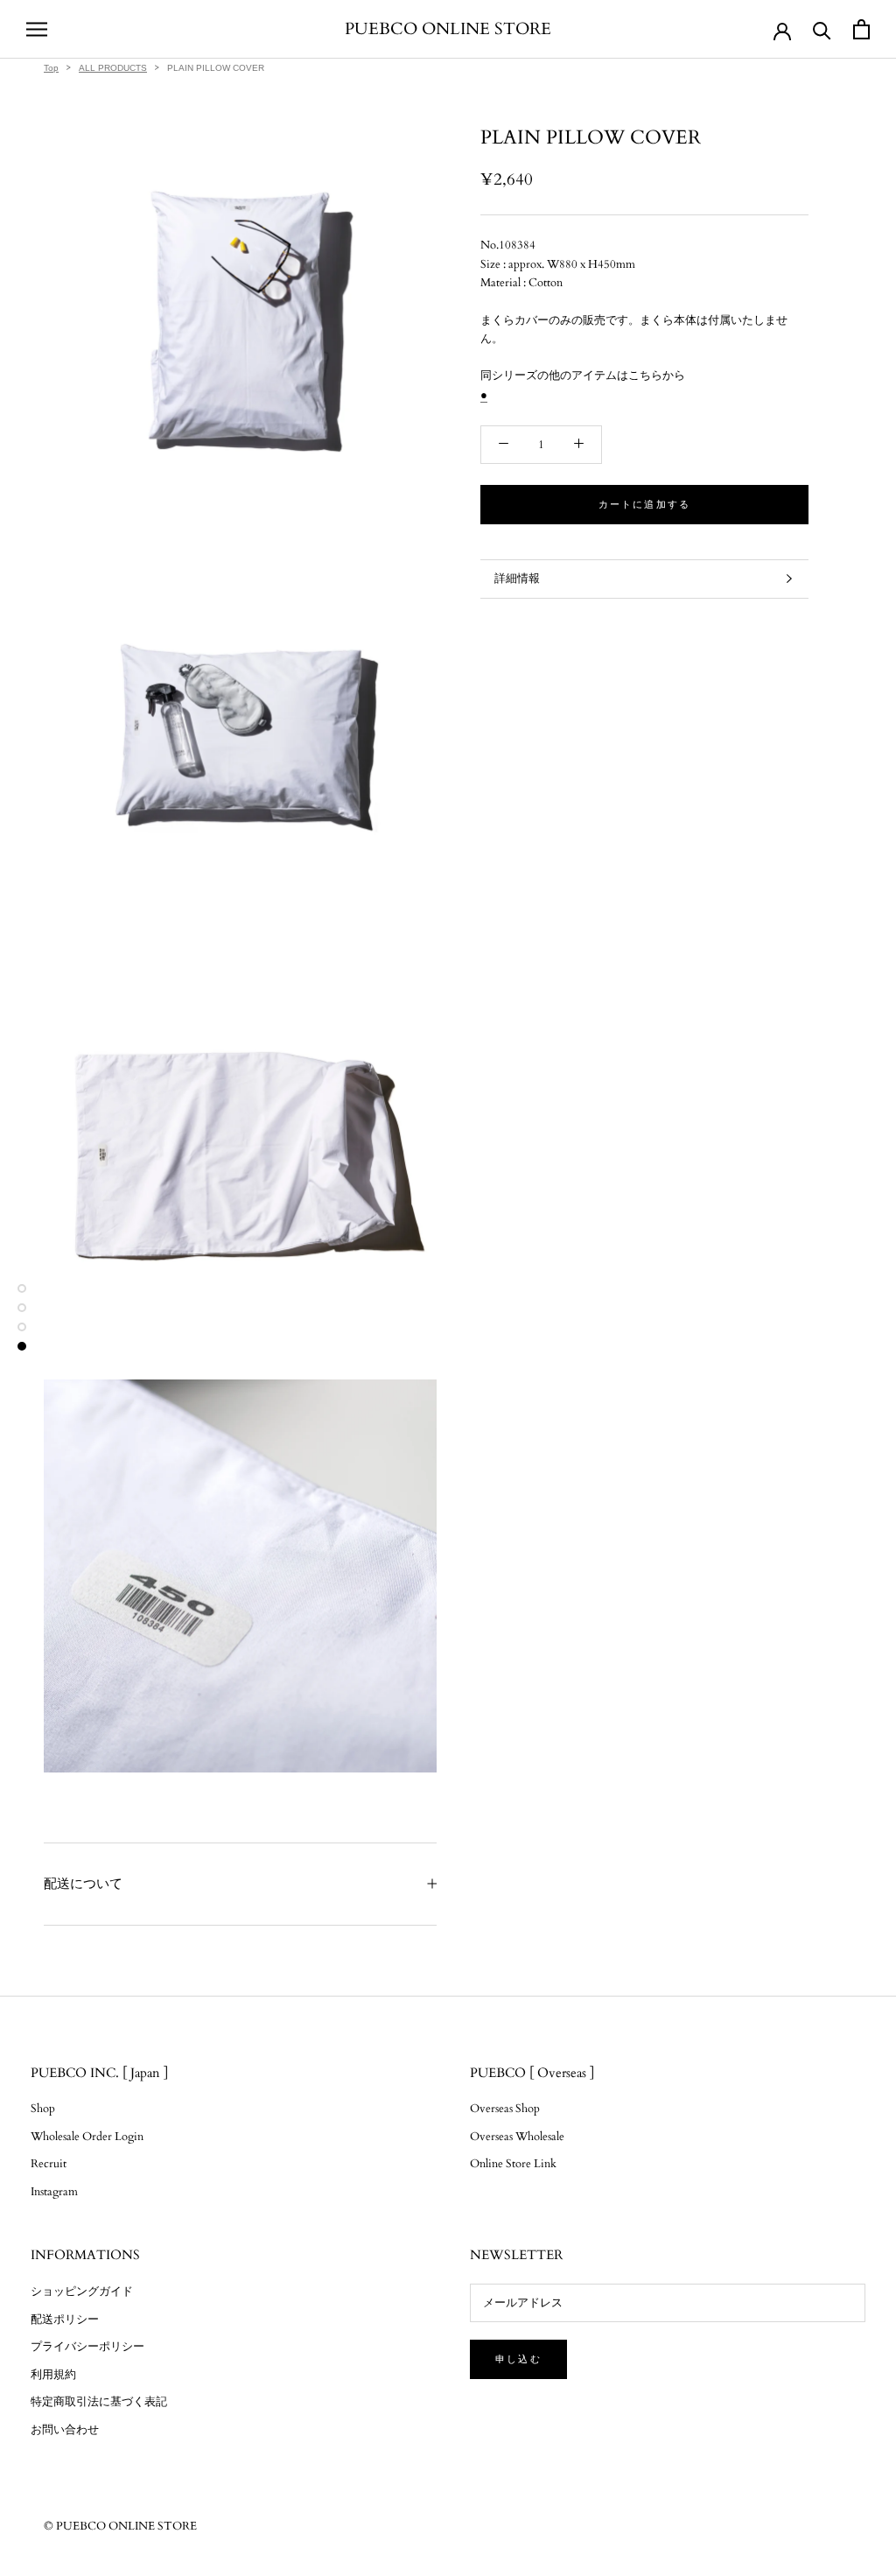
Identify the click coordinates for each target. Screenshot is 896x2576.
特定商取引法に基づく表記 (99, 2402)
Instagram (54, 2192)
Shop (43, 2109)
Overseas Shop (505, 2109)
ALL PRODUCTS (113, 68)
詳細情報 (517, 579)
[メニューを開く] (37, 29)
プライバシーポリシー (87, 2347)
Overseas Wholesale (517, 2137)
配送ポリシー (65, 2320)
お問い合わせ (65, 2430)
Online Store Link (513, 2164)
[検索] (822, 29)
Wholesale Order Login (87, 2137)
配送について (83, 1884)
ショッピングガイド (82, 2292)
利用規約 (53, 2375)
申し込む (518, 2359)
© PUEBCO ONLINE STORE (120, 2526)
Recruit (49, 2164)
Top (51, 68)
